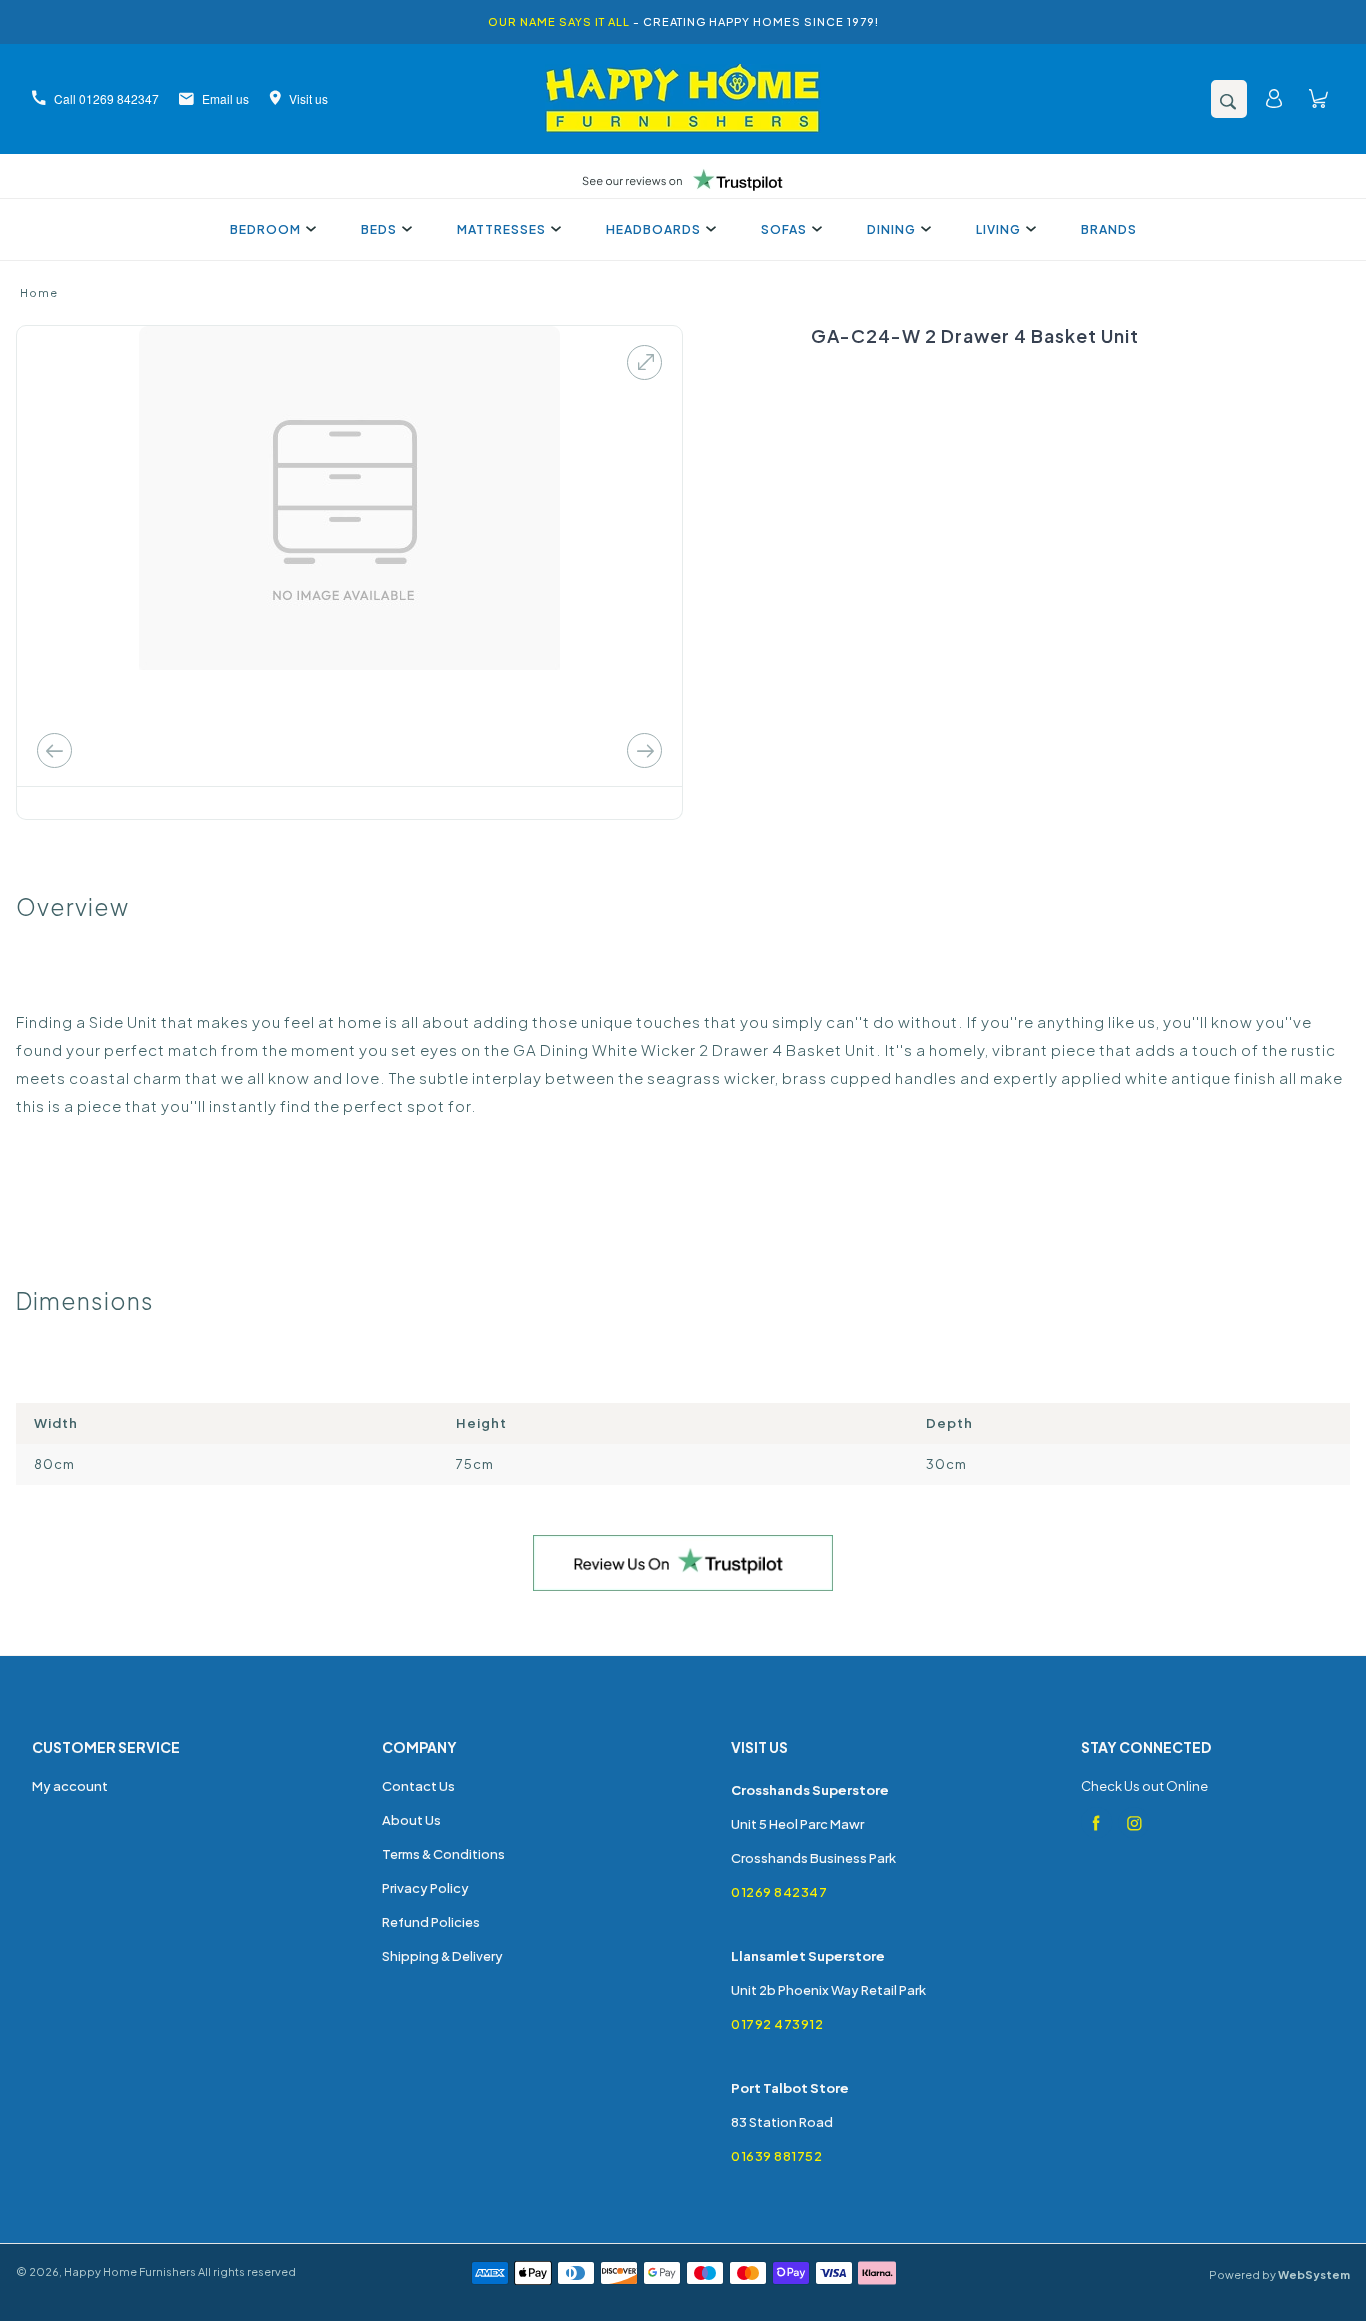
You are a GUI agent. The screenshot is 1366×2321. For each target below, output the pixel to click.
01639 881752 (776, 2156)
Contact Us (418, 1786)
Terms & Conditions (443, 1854)
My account (70, 1786)
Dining (891, 229)
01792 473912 (777, 2024)
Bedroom (265, 229)
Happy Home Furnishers (130, 2271)
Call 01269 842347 (106, 98)
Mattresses (501, 229)
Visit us (308, 98)
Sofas (784, 229)
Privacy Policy (425, 1888)
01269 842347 (779, 1892)
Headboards (653, 229)
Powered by (1279, 2274)
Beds (379, 229)
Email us (225, 98)
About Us (411, 1820)
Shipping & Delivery (442, 1956)
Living (998, 229)
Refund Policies (431, 1922)
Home (39, 292)
